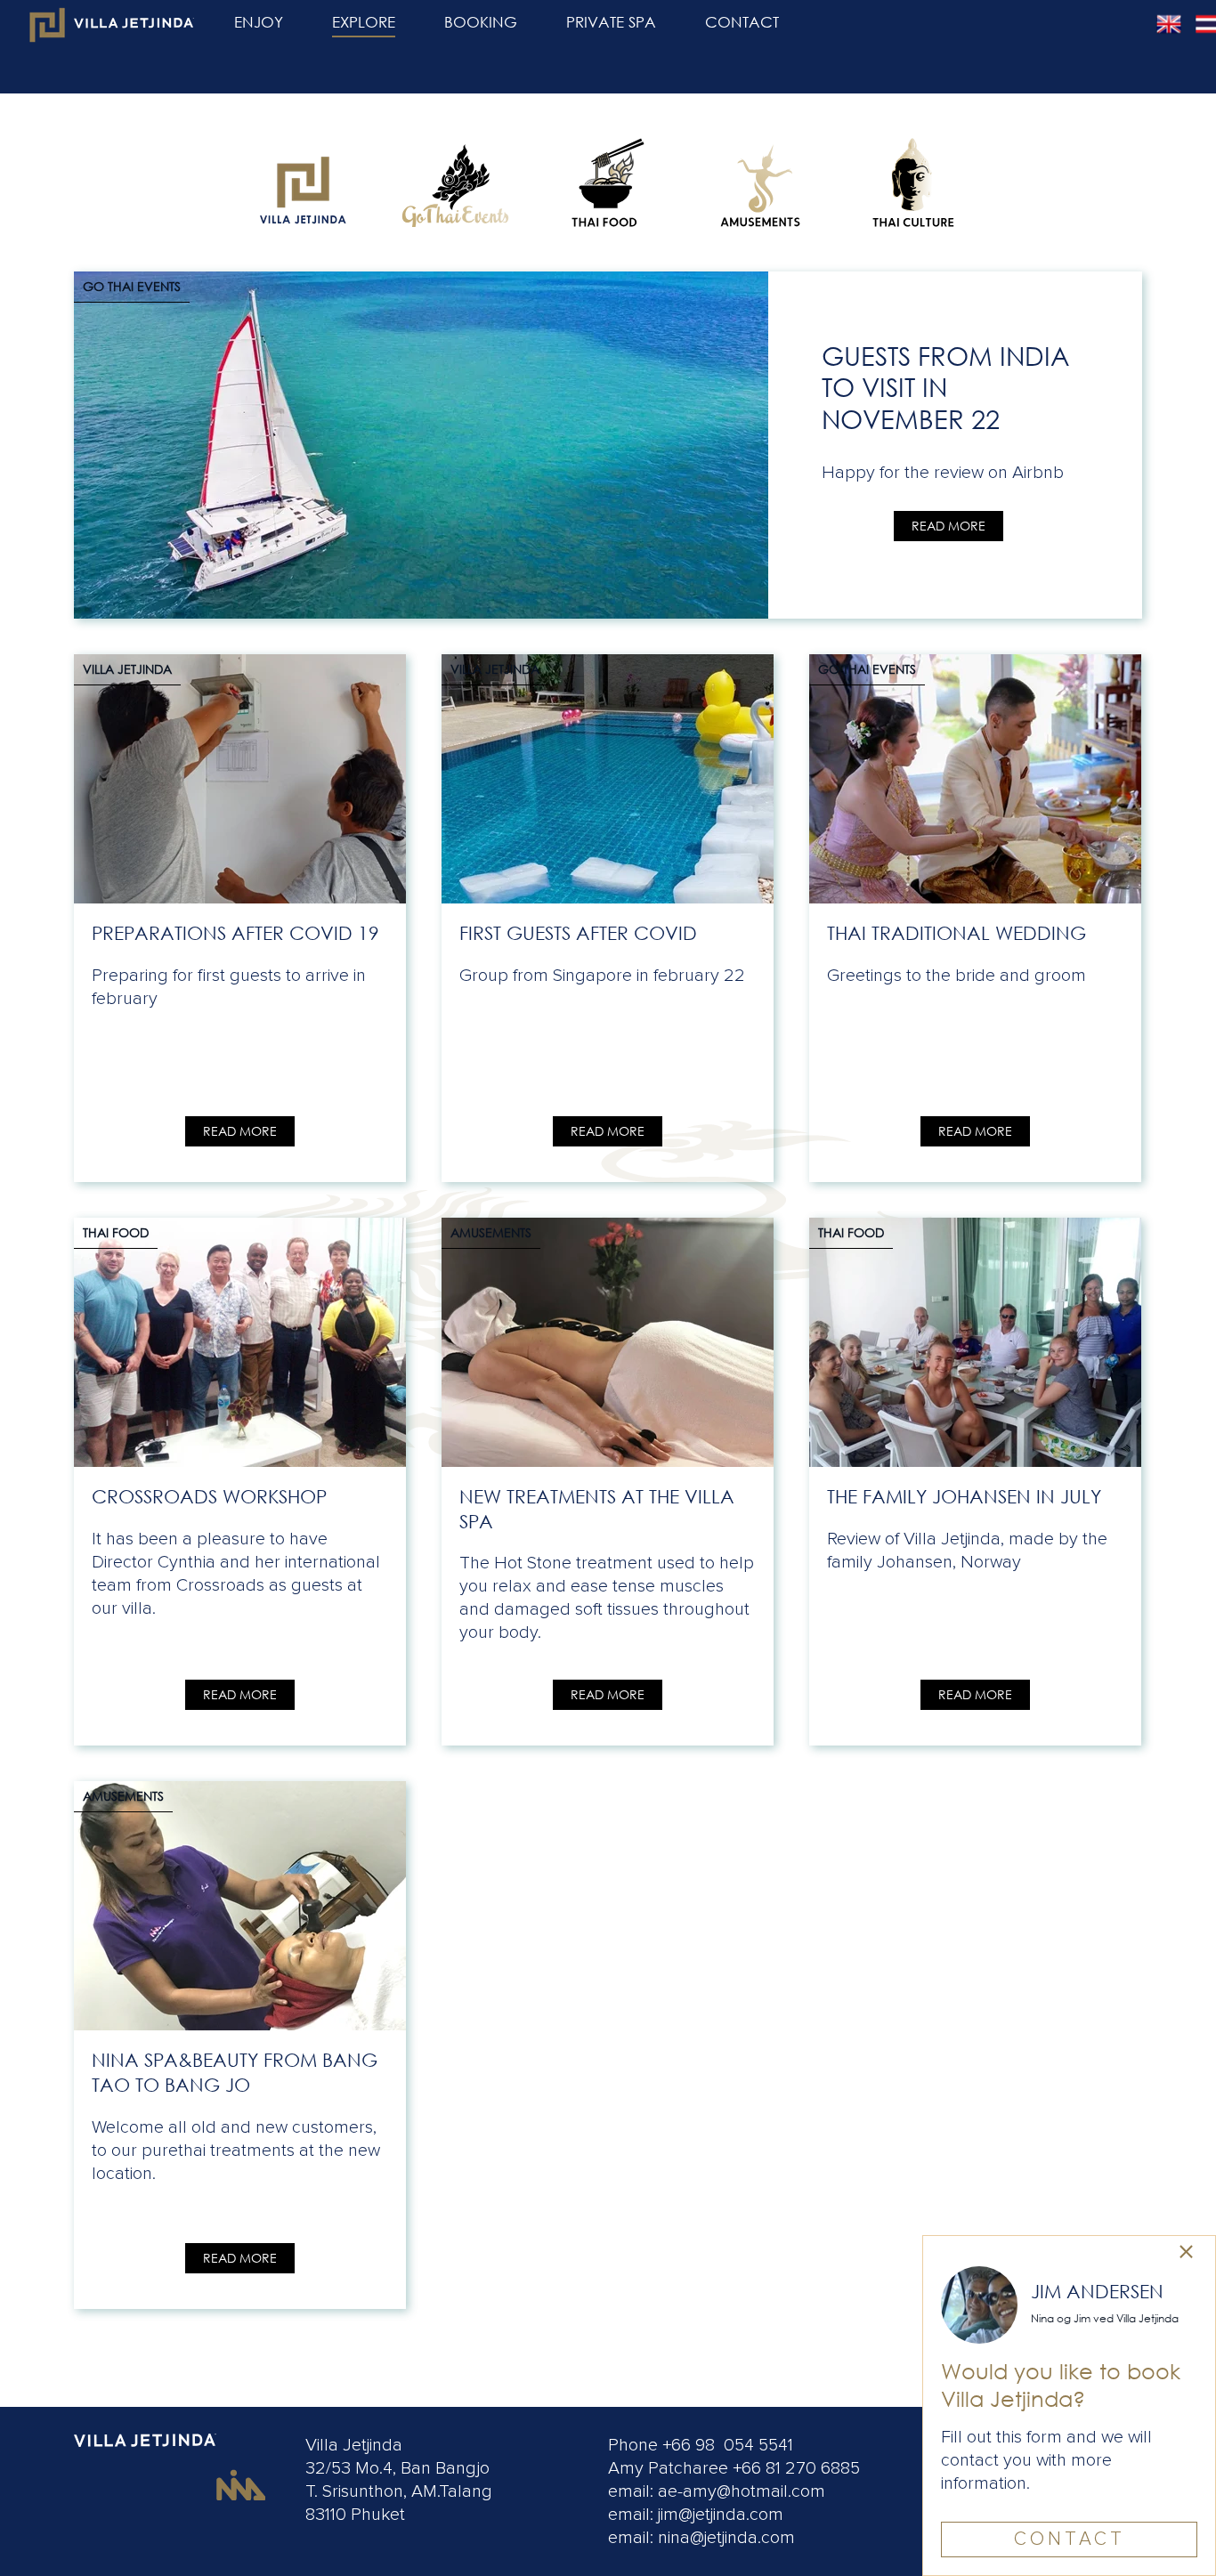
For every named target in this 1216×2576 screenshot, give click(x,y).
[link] (303, 182)
